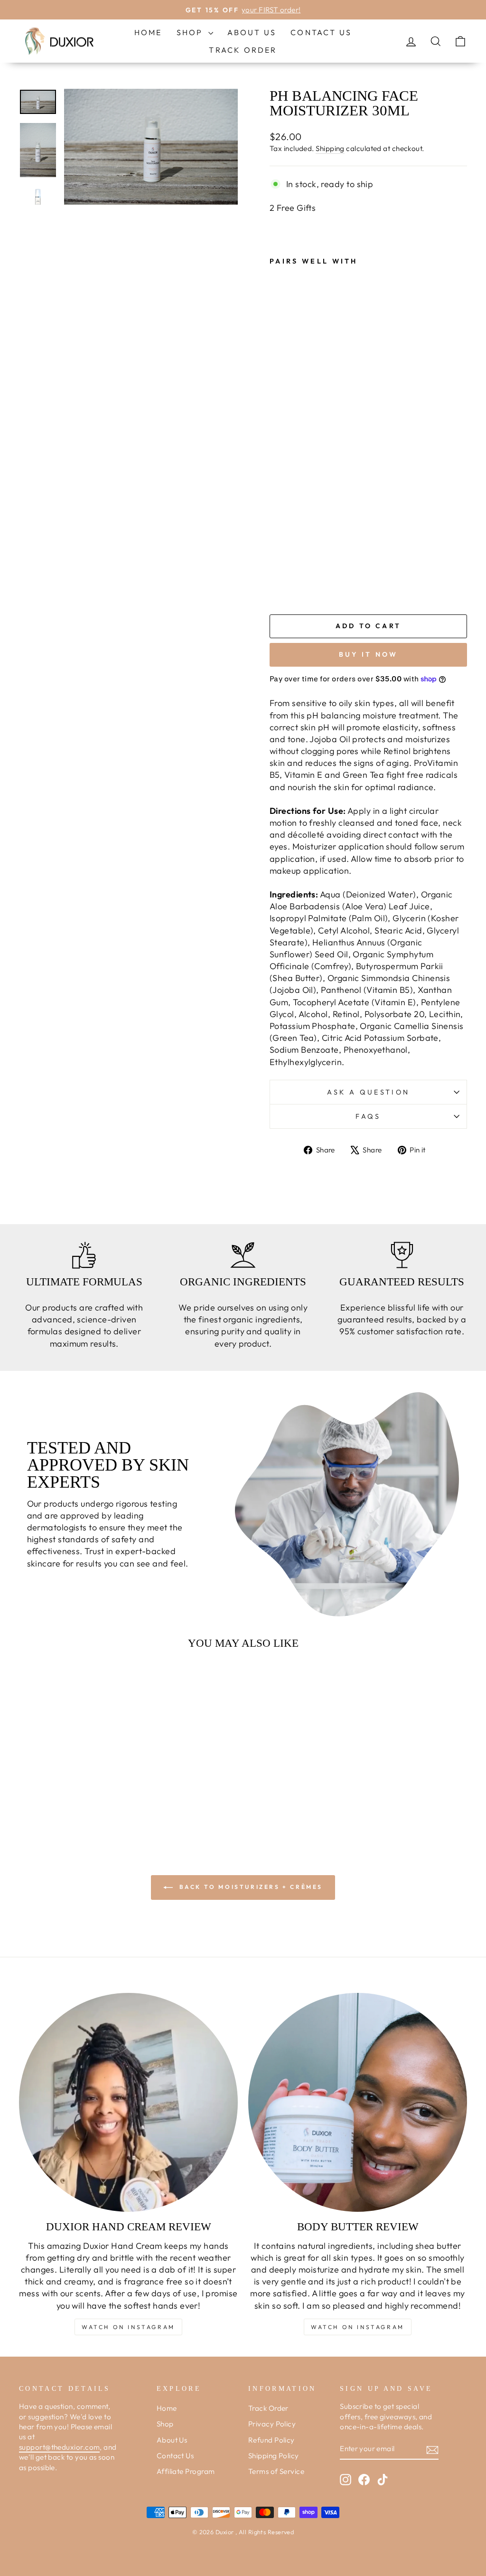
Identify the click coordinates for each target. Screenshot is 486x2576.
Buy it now (369, 654)
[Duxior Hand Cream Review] (128, 2102)
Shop (191, 32)
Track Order (243, 50)
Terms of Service (276, 2471)
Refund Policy (271, 2440)
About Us (252, 32)
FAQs (368, 1116)
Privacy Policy (272, 2424)
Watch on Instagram (128, 2327)
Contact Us (321, 32)
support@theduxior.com (59, 2447)
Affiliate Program (186, 2471)
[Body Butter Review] (358, 2102)
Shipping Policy (274, 2456)
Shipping (330, 148)
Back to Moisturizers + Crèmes (250, 1887)
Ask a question (368, 1092)
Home (148, 32)
